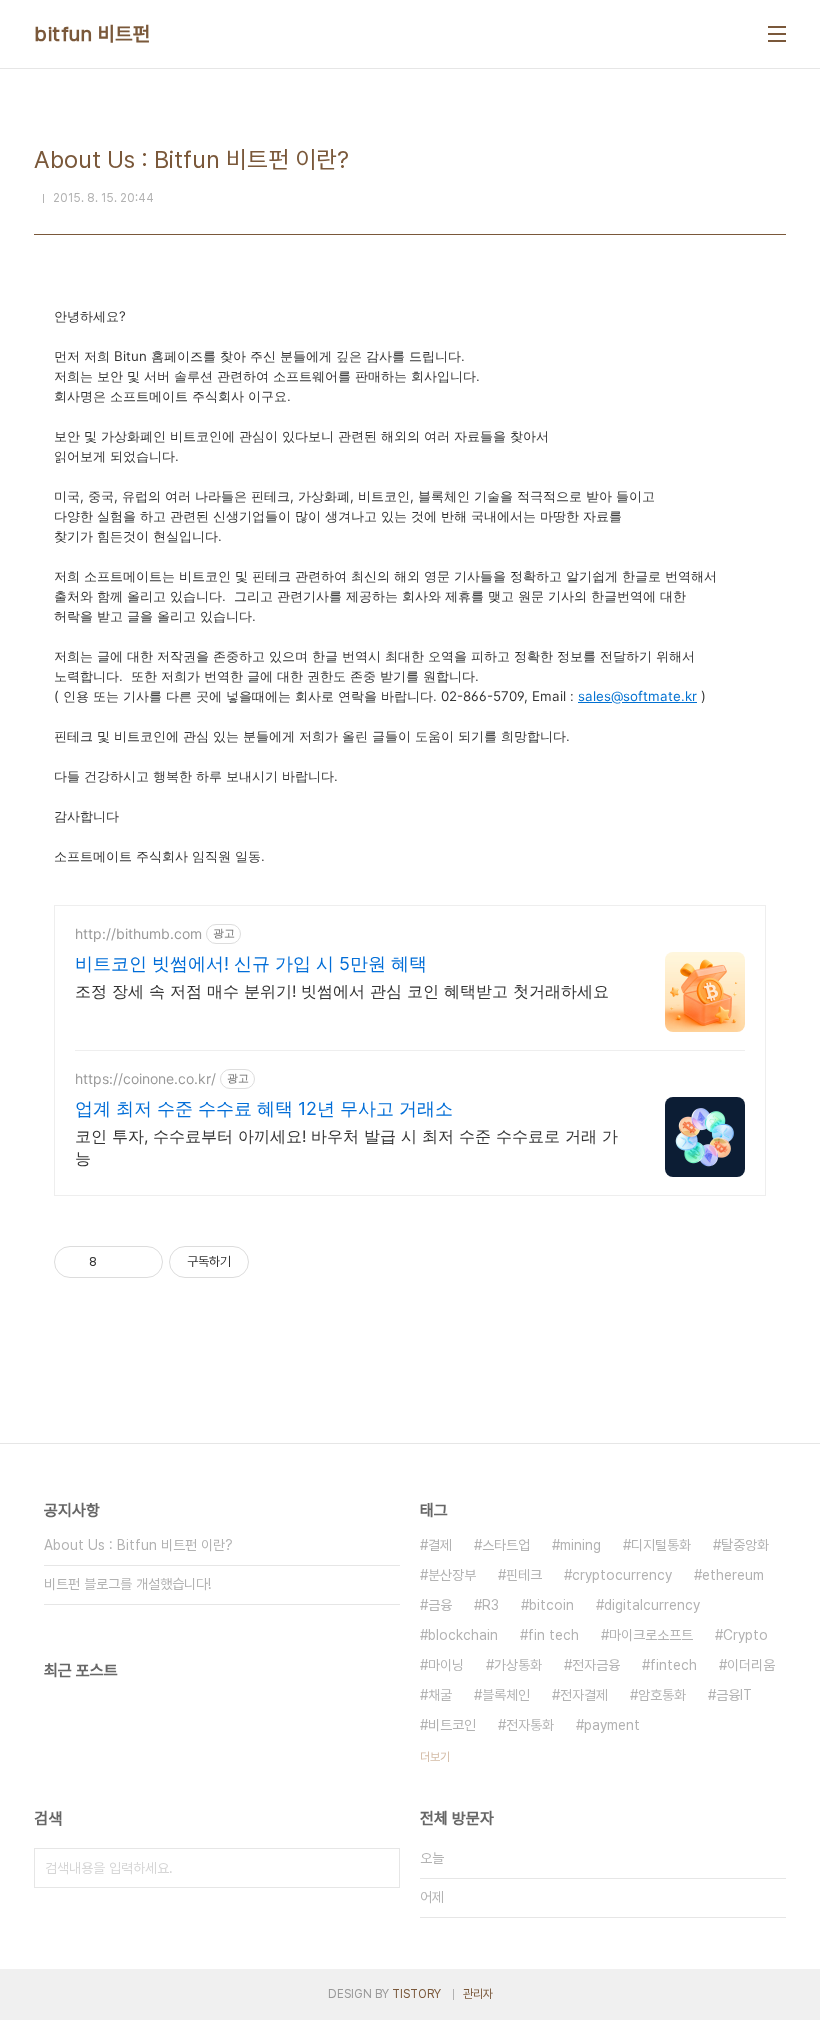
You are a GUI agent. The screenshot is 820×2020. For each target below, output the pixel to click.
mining (580, 1545)
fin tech (553, 1635)
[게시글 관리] (140, 1262)
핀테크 (524, 1575)
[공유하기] (115, 1262)
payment (612, 1725)
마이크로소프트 (651, 1635)
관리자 (478, 1994)
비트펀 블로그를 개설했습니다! (127, 1584)
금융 (440, 1605)
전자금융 (596, 1665)
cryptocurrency (622, 1575)
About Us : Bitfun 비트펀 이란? (138, 1545)
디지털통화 (661, 1545)
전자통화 (530, 1725)
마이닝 (446, 1665)
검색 (380, 1868)
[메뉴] (777, 34)
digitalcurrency (652, 1605)
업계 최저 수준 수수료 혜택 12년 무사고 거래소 (264, 1108)
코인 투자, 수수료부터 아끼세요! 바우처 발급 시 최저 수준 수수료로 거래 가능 (346, 1147)
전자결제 (584, 1695)
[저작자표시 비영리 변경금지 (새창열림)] (276, 1262)
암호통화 (662, 1695)
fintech (673, 1665)
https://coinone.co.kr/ (145, 1078)
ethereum (733, 1575)
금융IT (734, 1695)
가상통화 (518, 1665)
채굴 (440, 1695)
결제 (440, 1545)
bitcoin (551, 1605)
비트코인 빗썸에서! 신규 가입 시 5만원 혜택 (251, 963)
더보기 (435, 1757)
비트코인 (452, 1725)
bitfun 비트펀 (92, 34)
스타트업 (506, 1545)
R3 (490, 1605)
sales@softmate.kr (637, 696)
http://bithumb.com (138, 933)
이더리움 (751, 1665)
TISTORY (416, 1994)
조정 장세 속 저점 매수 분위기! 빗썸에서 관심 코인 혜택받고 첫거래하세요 (342, 991)
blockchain (463, 1635)
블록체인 (506, 1695)
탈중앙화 (745, 1545)
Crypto (745, 1635)
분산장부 (452, 1575)
